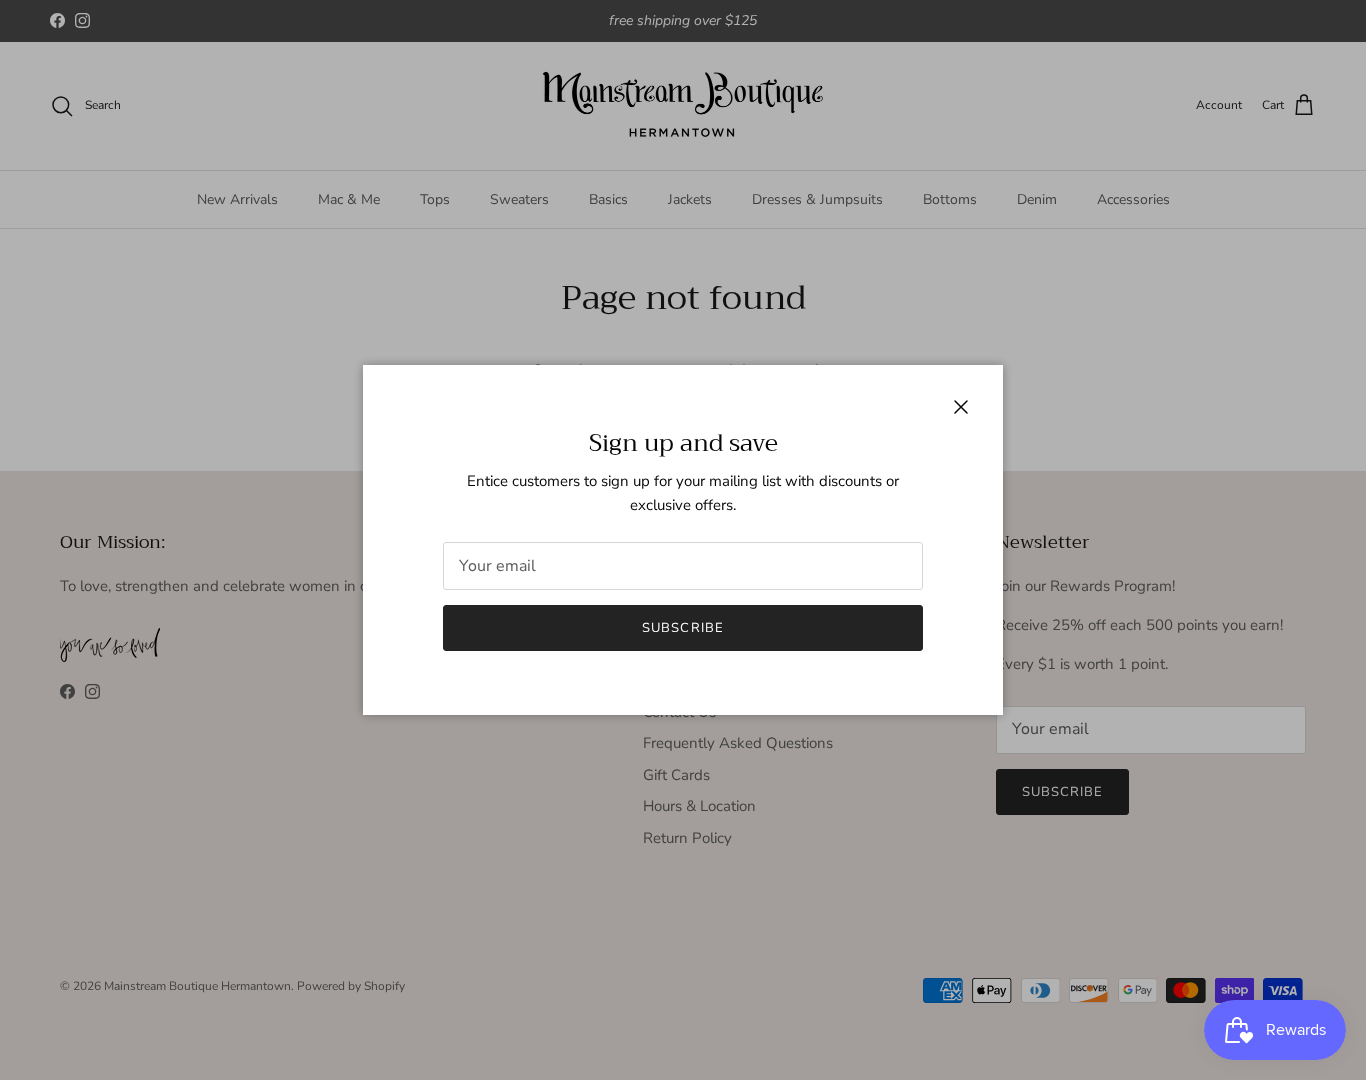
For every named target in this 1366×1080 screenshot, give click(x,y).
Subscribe (682, 628)
